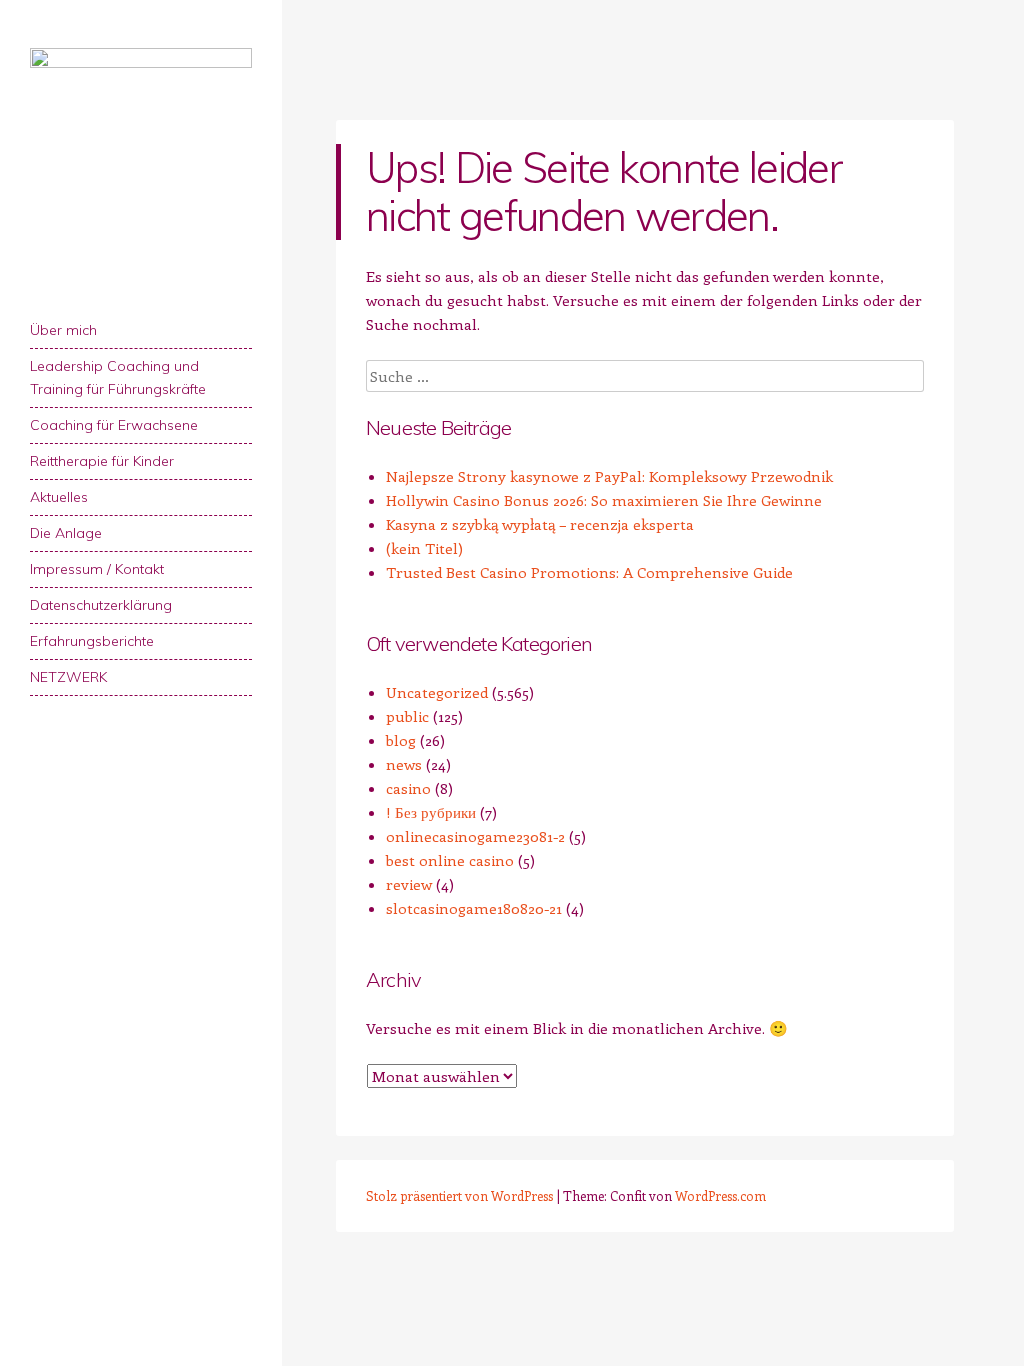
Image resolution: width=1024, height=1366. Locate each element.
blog (401, 740)
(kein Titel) (424, 548)
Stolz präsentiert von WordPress (459, 1195)
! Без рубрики (431, 812)
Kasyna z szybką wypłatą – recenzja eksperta (540, 524)
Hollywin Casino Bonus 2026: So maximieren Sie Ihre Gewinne (604, 500)
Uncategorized (437, 692)
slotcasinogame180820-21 (474, 908)
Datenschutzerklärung (101, 605)
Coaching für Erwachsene (114, 425)
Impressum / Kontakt (97, 569)
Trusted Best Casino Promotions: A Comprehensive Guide (589, 572)
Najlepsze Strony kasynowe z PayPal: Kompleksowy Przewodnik (609, 476)
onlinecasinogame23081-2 (475, 836)
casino (408, 788)
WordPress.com (720, 1195)
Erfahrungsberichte (92, 641)
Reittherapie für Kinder (102, 461)
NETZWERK (68, 677)
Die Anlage (66, 533)
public (407, 716)
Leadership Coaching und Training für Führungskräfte (118, 377)
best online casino (450, 860)
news (404, 764)
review (409, 884)
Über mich (63, 330)
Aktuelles (59, 497)
